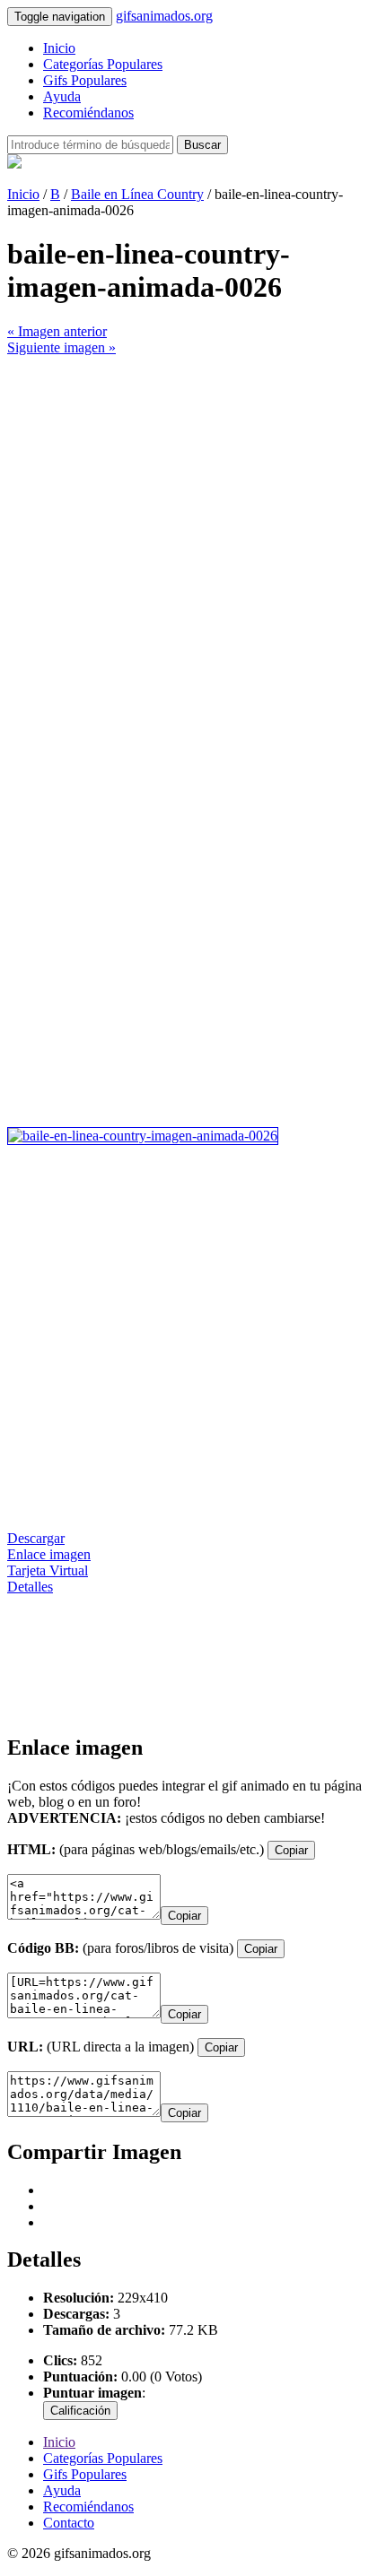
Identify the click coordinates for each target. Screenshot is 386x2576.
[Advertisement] (193, 549)
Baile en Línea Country (137, 194)
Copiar (291, 1850)
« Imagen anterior (57, 331)
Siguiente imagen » (61, 347)
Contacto (69, 2523)
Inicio (59, 48)
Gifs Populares (85, 80)
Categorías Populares (103, 64)
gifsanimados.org (164, 16)
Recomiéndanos (88, 113)
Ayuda (62, 96)
